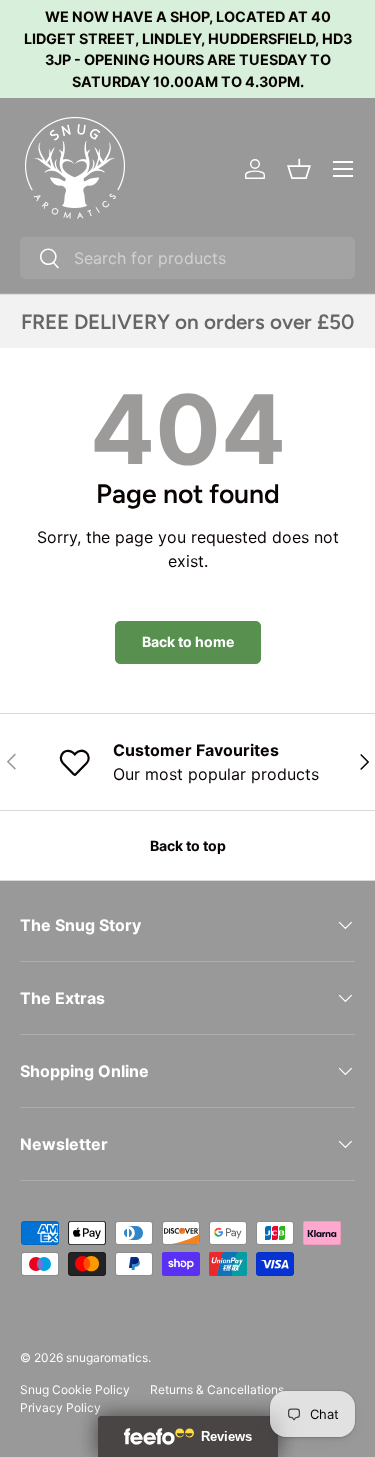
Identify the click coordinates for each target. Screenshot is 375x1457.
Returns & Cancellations (217, 1389)
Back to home (188, 641)
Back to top (188, 845)
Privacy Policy (60, 1407)
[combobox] (187, 258)
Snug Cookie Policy (75, 1389)
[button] (299, 169)
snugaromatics (107, 1357)
